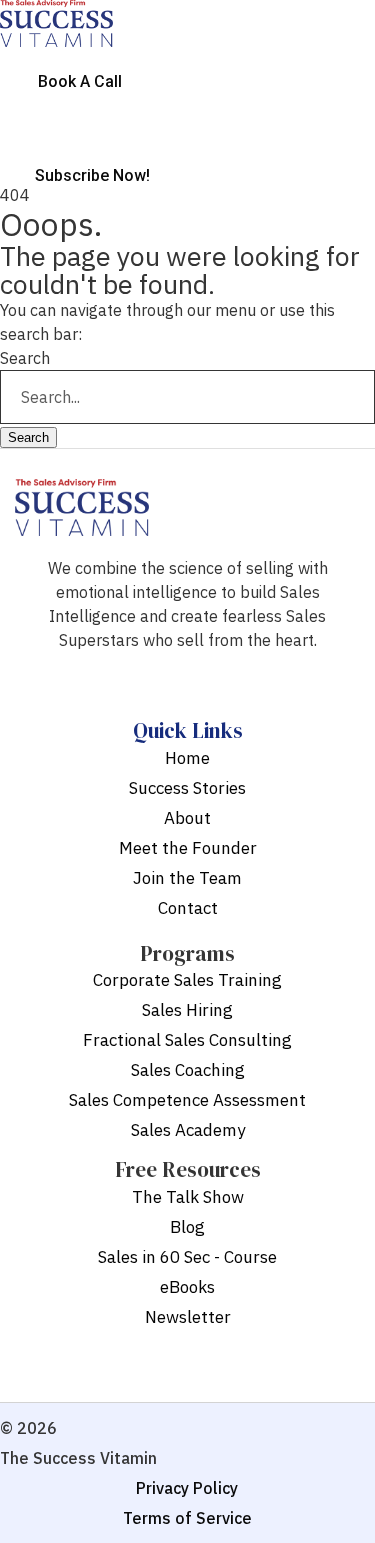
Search (25, 358)
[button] (187, 58)
